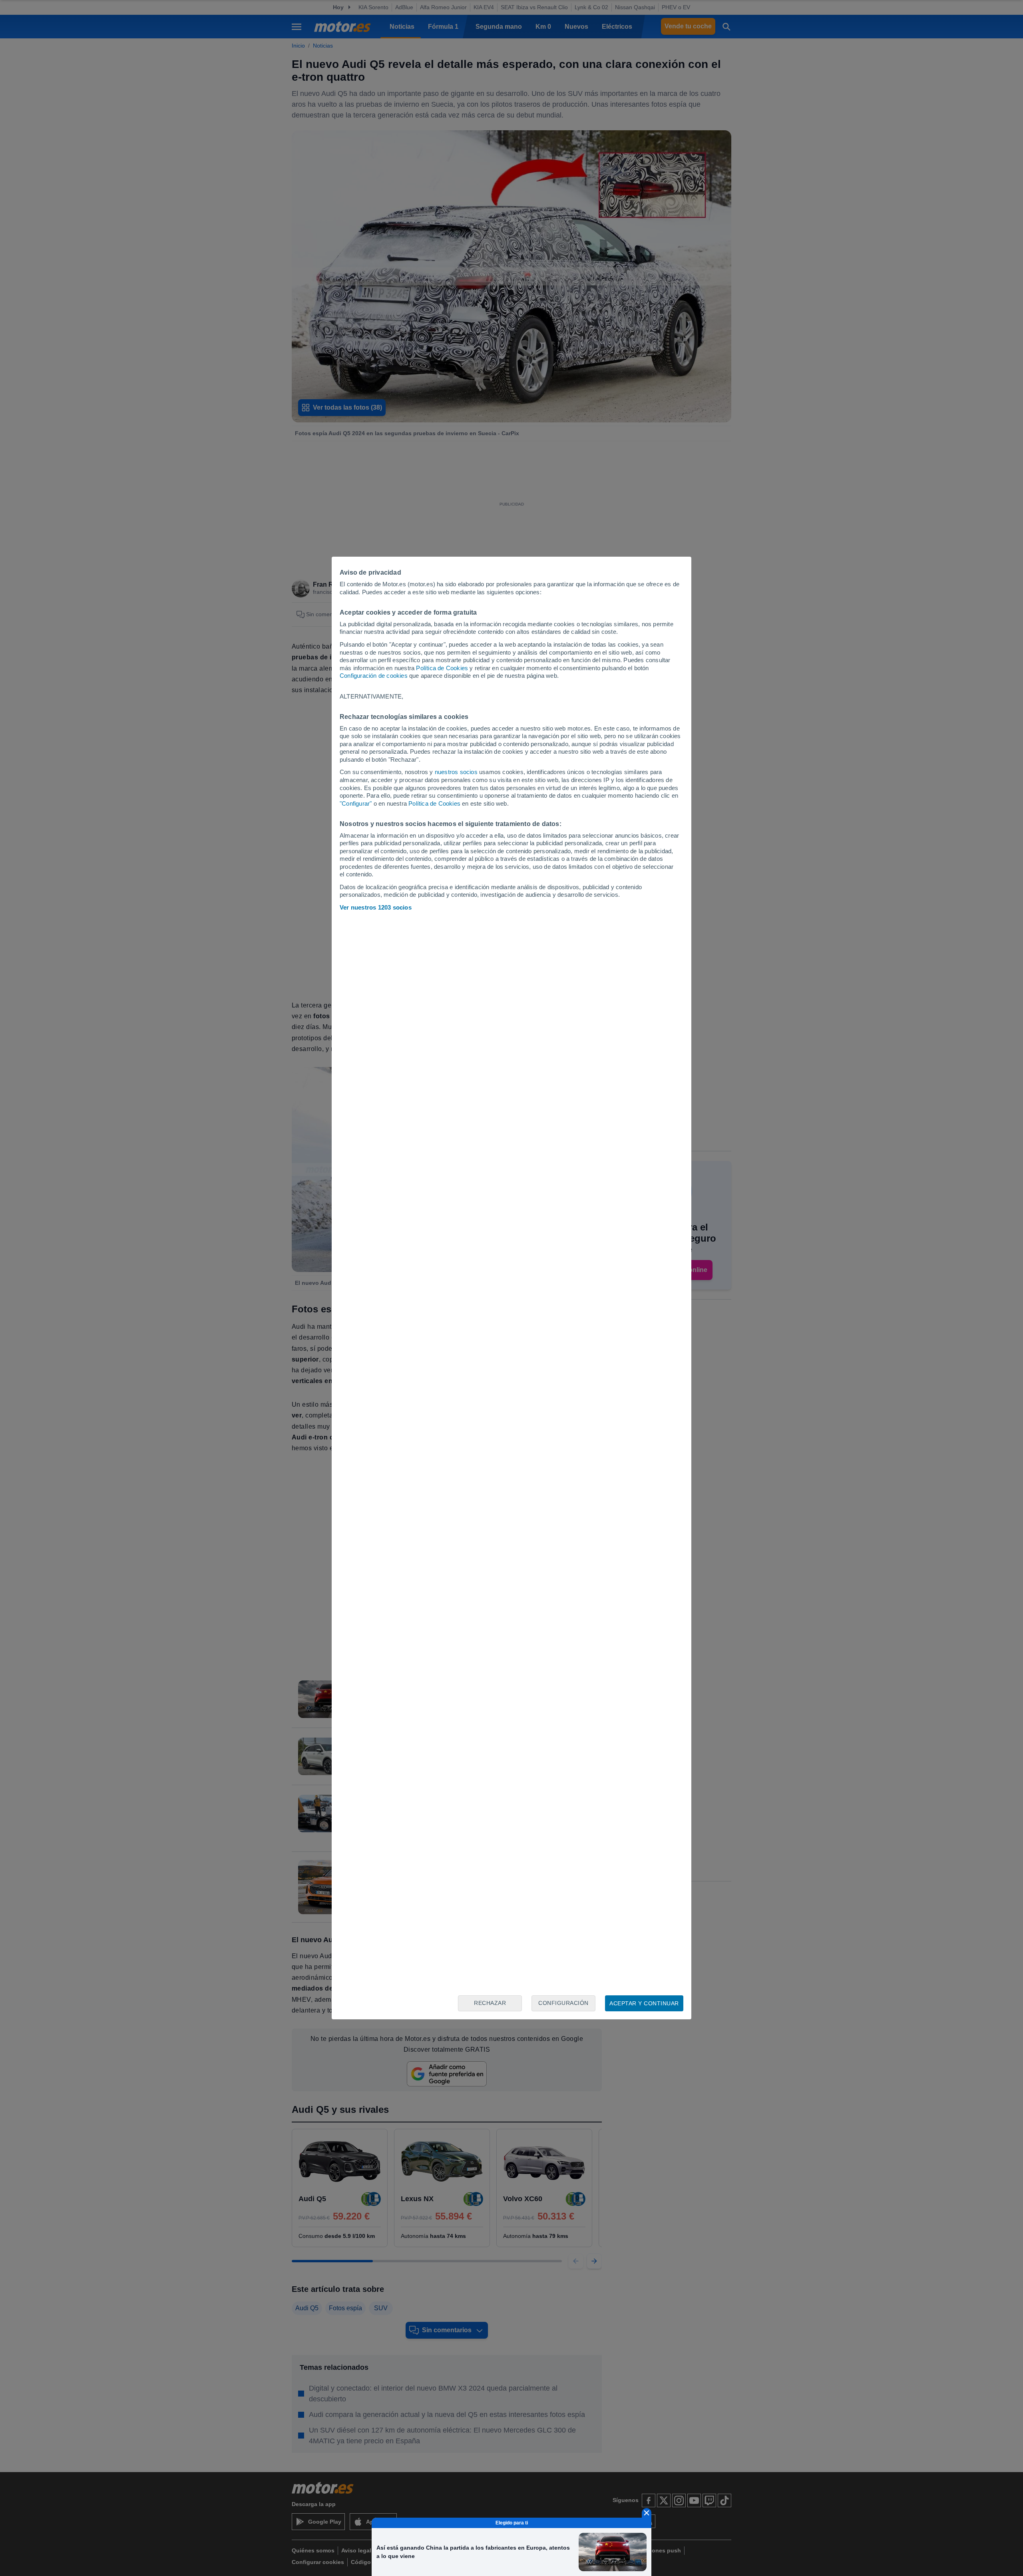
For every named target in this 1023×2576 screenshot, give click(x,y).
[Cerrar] (647, 2513)
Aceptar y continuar (644, 2003)
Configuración (563, 2003)
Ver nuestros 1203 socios (376, 907)
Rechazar (490, 2003)
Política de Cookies (442, 668)
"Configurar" (356, 803)
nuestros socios (456, 772)
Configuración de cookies (374, 676)
